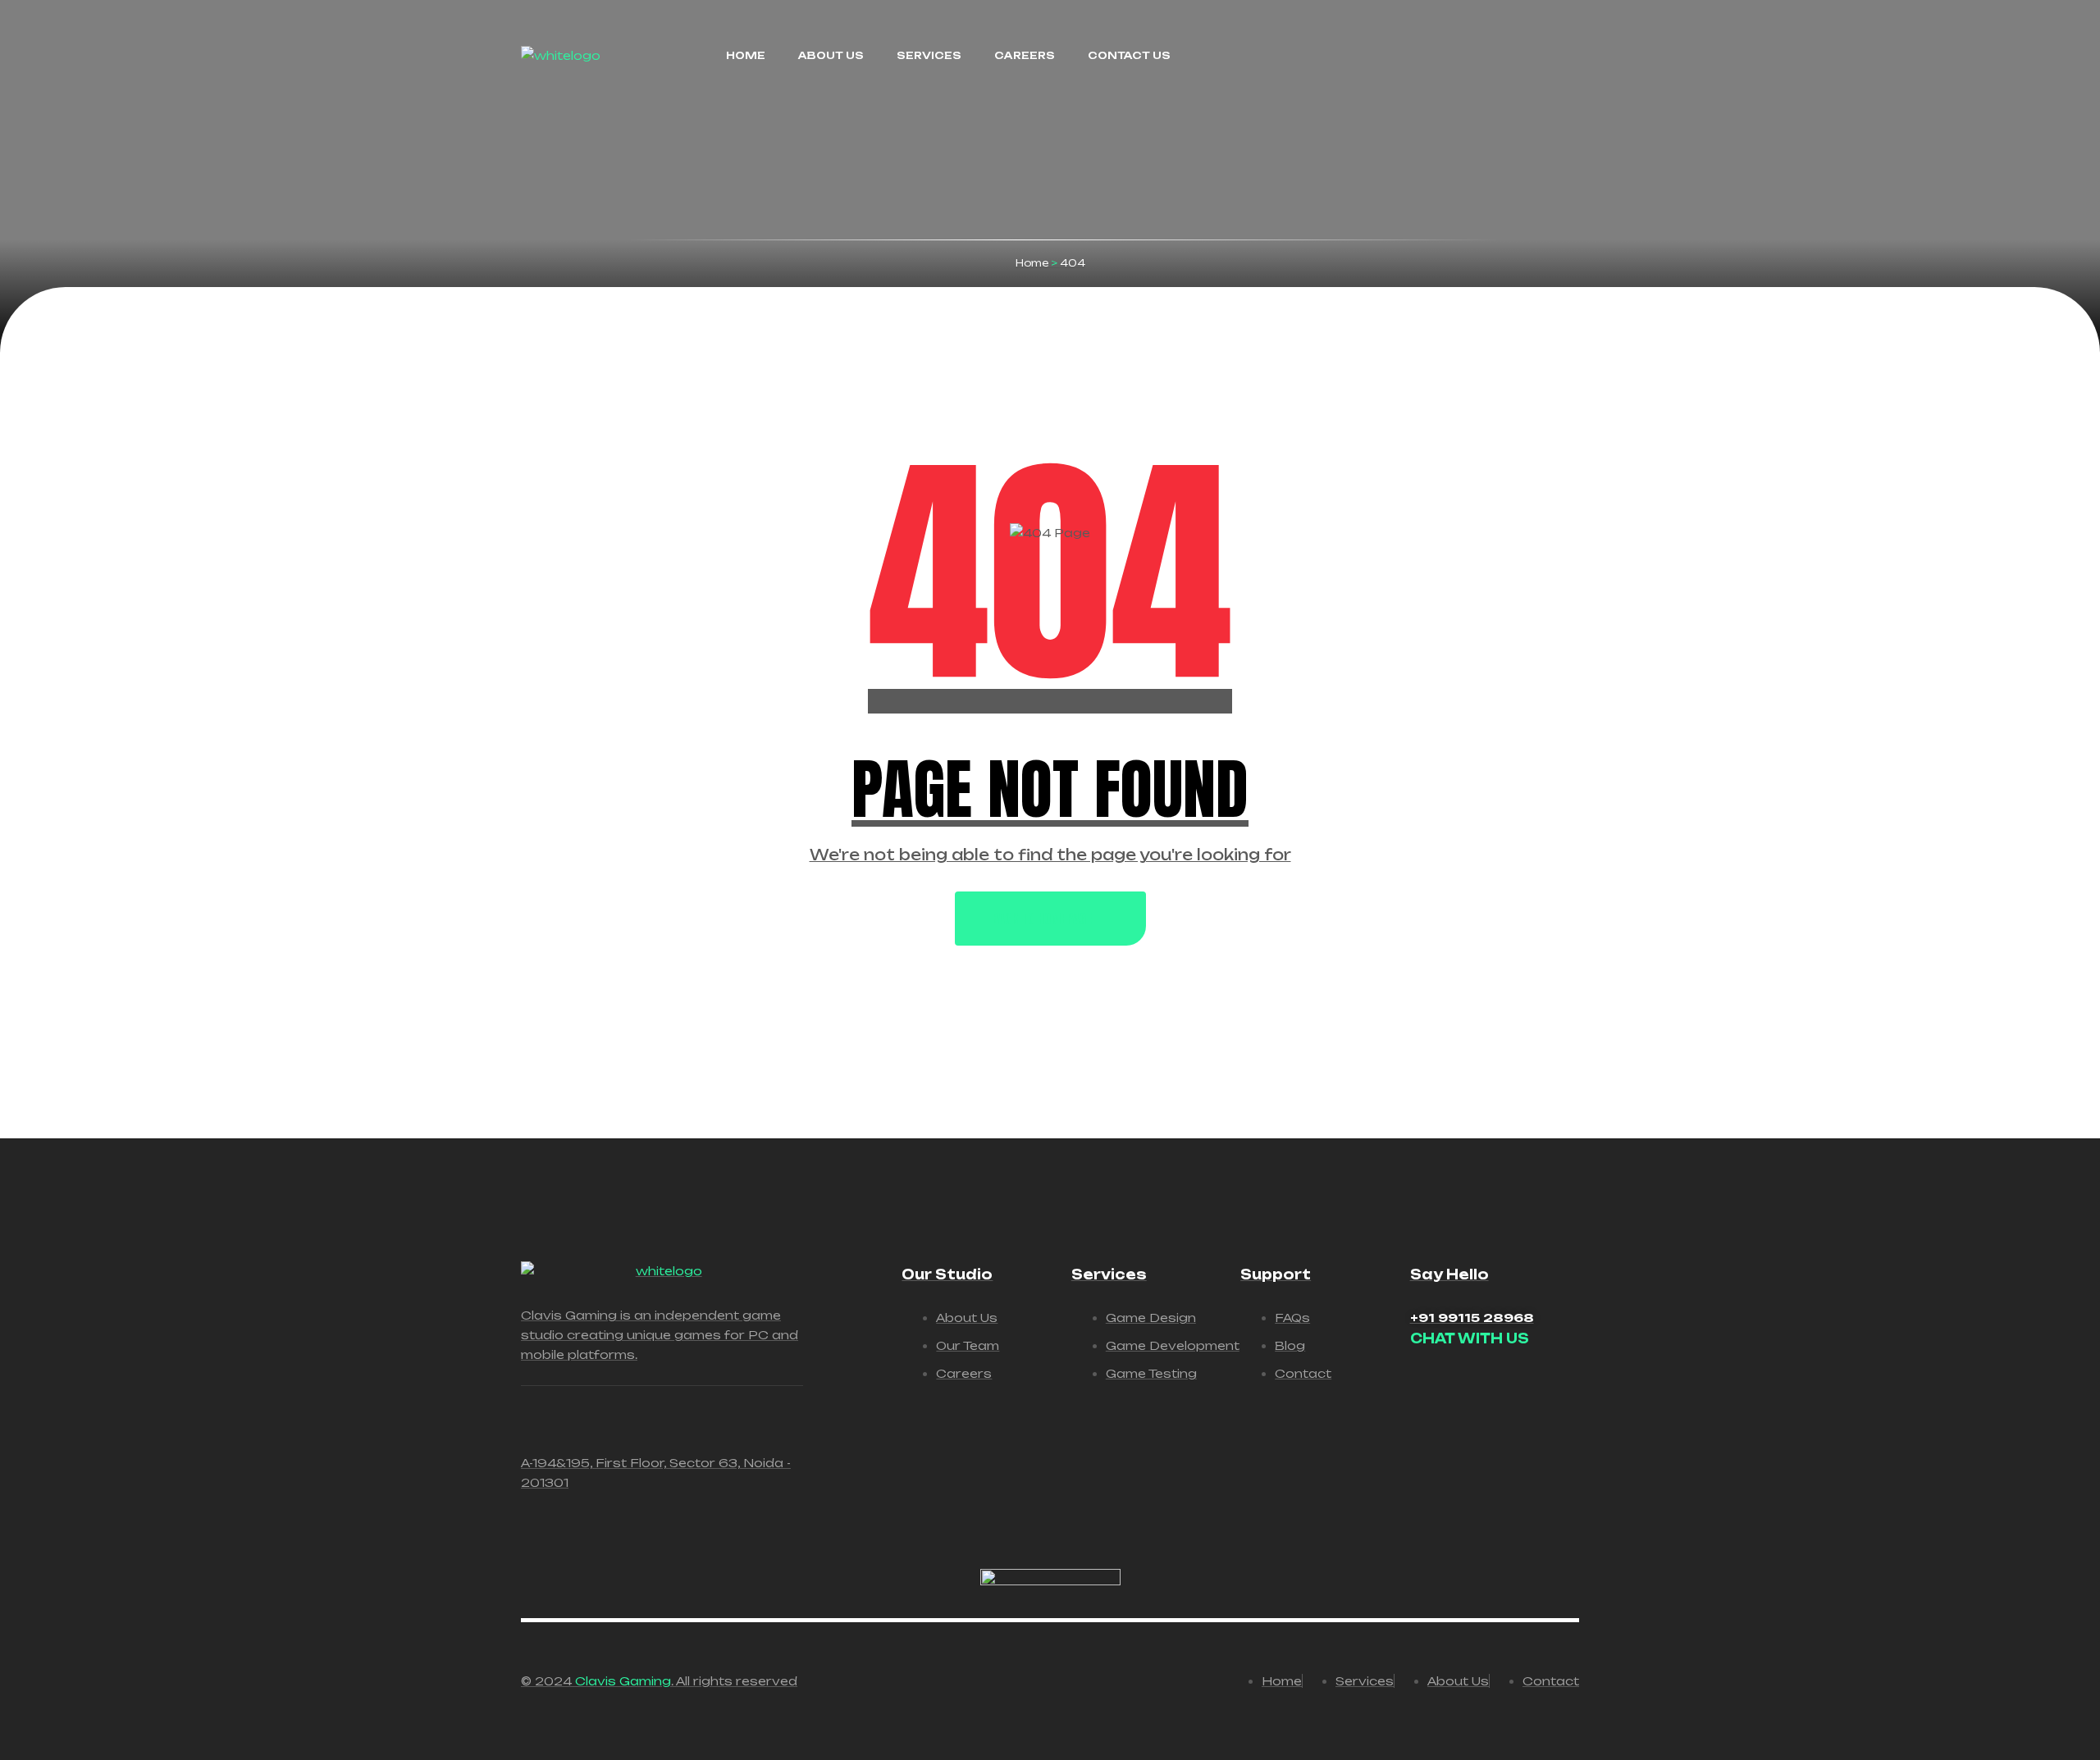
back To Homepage (1042, 919)
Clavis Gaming (623, 1681)
